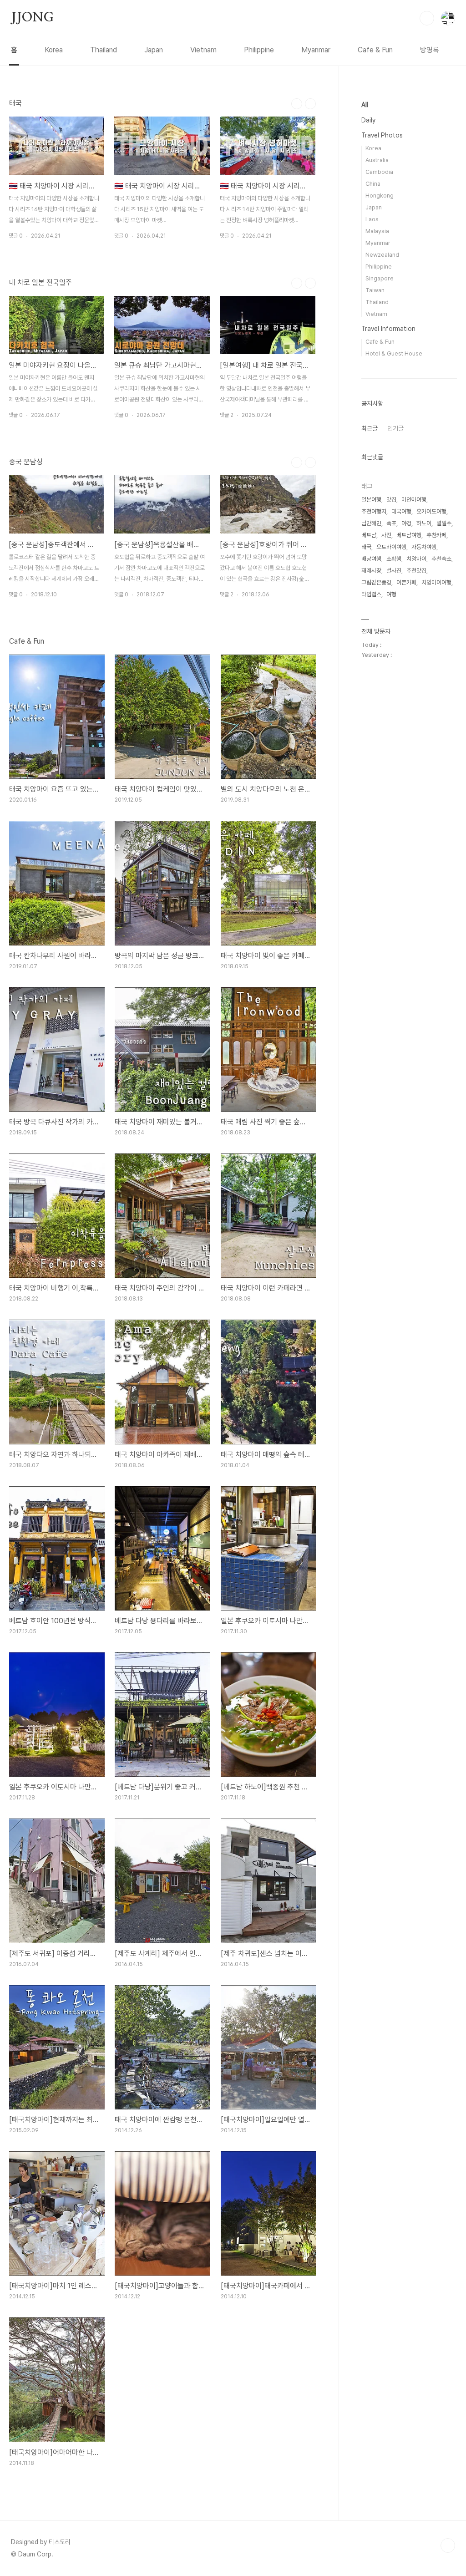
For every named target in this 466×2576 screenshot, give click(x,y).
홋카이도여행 (431, 511)
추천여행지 (374, 511)
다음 (310, 104)
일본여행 (371, 500)
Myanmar (316, 50)
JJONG (32, 18)
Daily (368, 120)
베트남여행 (409, 535)
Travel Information (388, 329)
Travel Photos (382, 135)
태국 (366, 547)
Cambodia (379, 172)
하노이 (424, 523)
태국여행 (401, 511)
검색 (427, 18)
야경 (406, 523)
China (373, 184)
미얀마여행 (414, 500)
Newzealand (382, 255)
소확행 (394, 559)
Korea (54, 50)
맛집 (391, 500)
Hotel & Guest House (394, 353)
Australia (377, 160)
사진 (386, 535)
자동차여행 (424, 547)
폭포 (391, 523)
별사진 (394, 571)
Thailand (104, 50)
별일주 (444, 523)
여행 (391, 594)
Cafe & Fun (375, 50)
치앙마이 (416, 559)
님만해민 (371, 523)
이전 (297, 104)
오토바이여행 (391, 547)
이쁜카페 (406, 582)
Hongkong (380, 196)
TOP (448, 2546)
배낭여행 (371, 559)
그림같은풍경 (376, 582)
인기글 (395, 428)
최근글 (370, 428)
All (365, 105)
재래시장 (371, 571)
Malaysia (377, 231)
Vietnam (203, 50)
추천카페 (436, 535)
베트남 (369, 535)
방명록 (430, 50)
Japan (154, 50)
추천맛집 (416, 571)
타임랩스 (371, 594)
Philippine (259, 50)
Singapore (380, 278)
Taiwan (375, 290)
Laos (372, 219)
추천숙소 (441, 559)
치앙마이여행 (436, 582)
